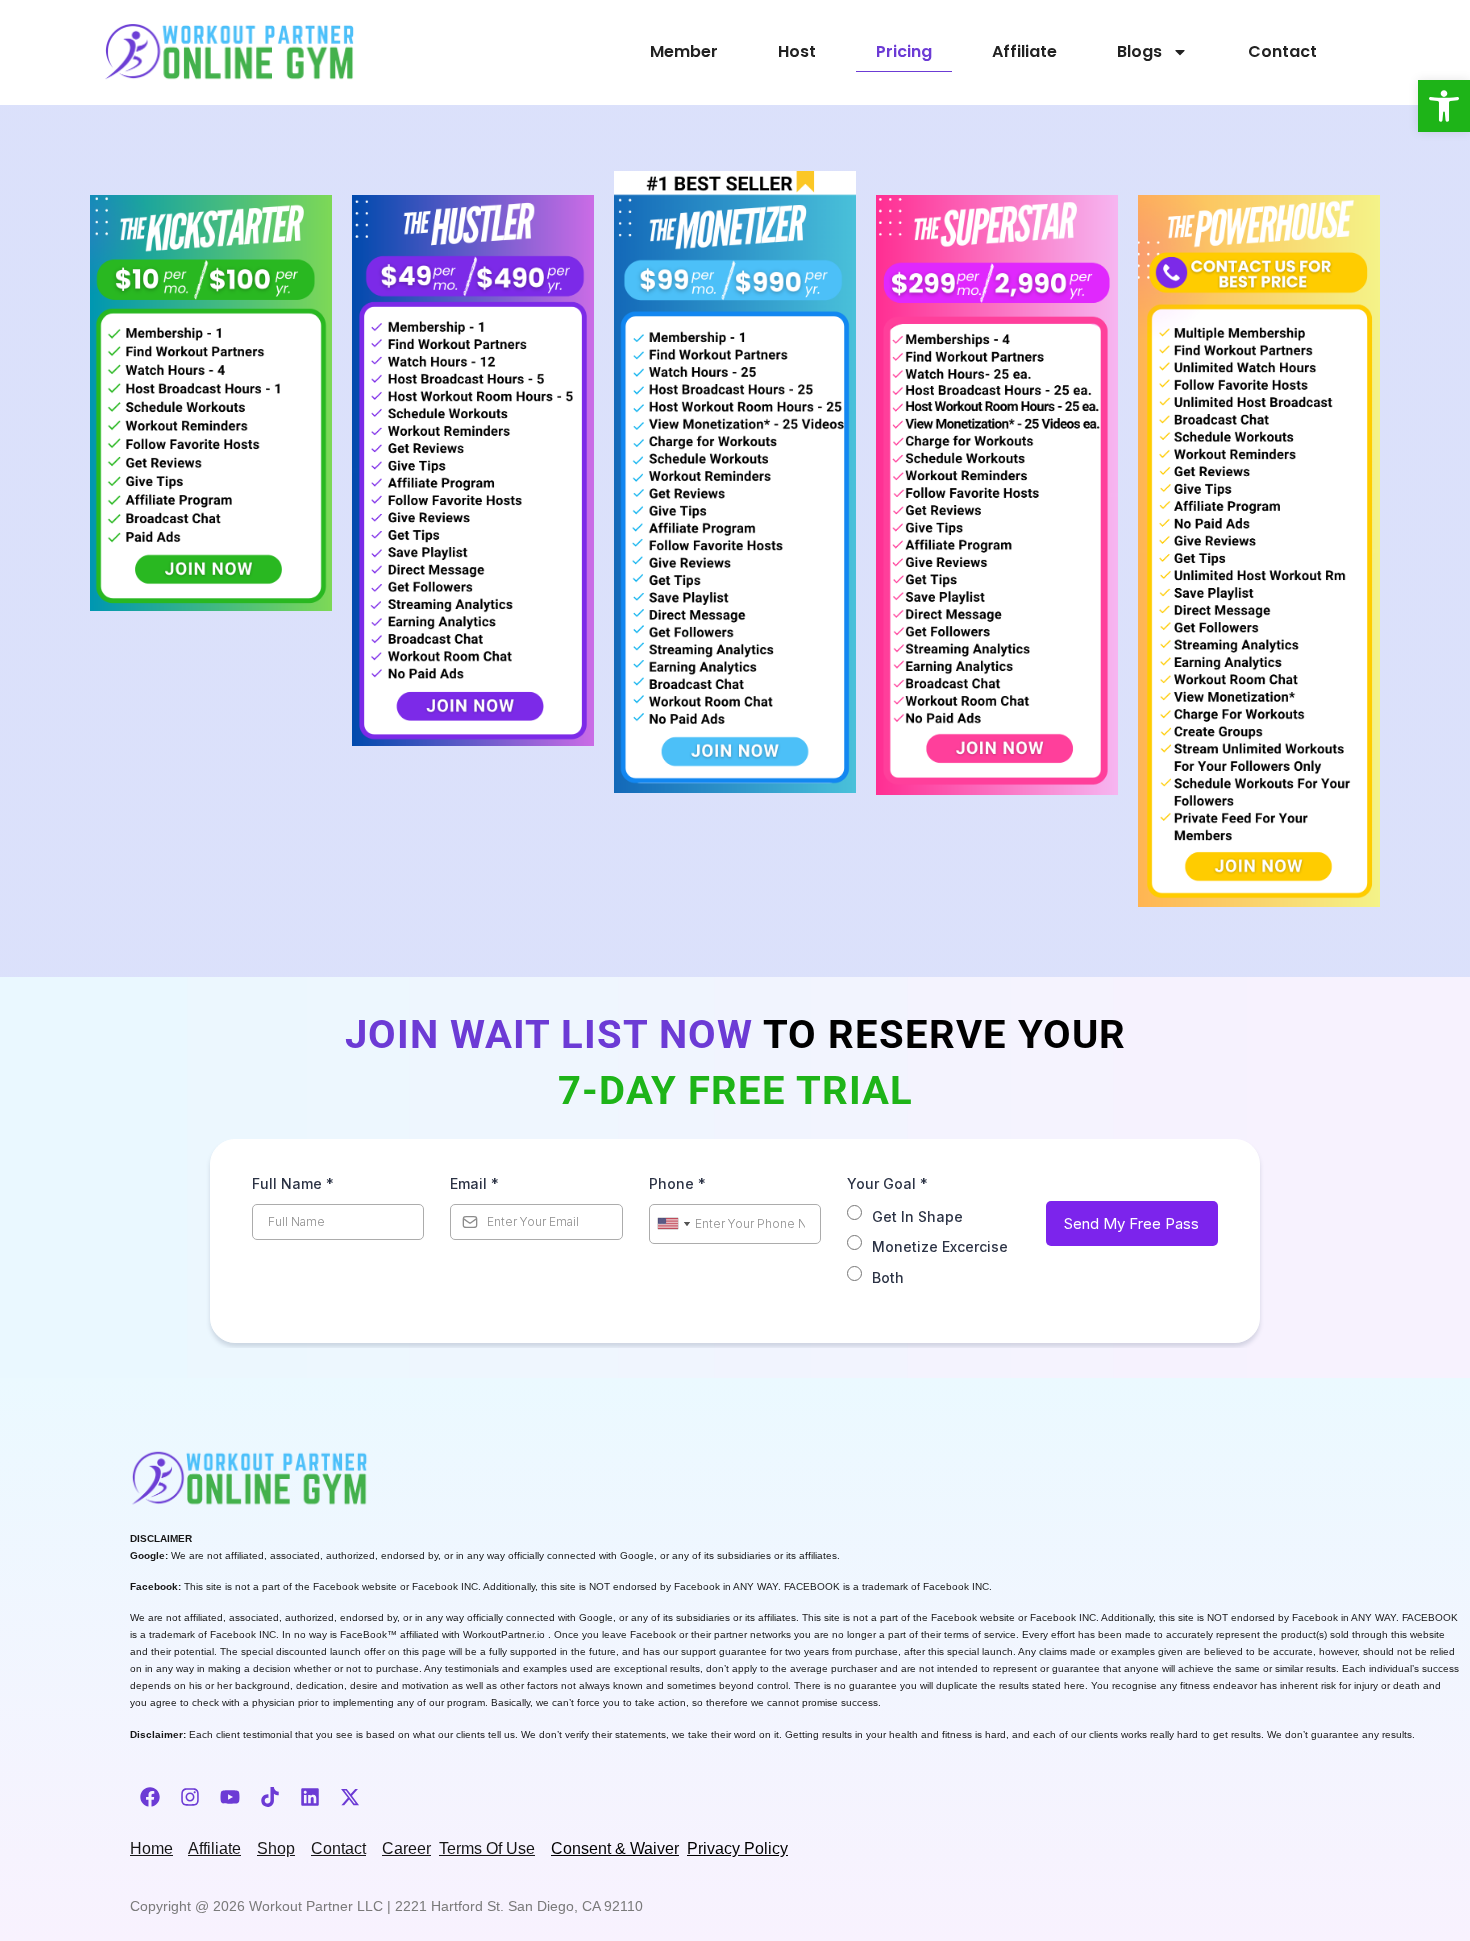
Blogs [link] (1139, 51)
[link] (1444, 106)
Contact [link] (1282, 51)
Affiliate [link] (1024, 51)
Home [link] (151, 1848)
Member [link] (684, 51)
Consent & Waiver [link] (615, 1848)
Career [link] (406, 1848)
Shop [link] (276, 1848)
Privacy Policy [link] (737, 1848)
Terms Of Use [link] (487, 1848)
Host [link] (797, 51)
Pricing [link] (904, 51)
